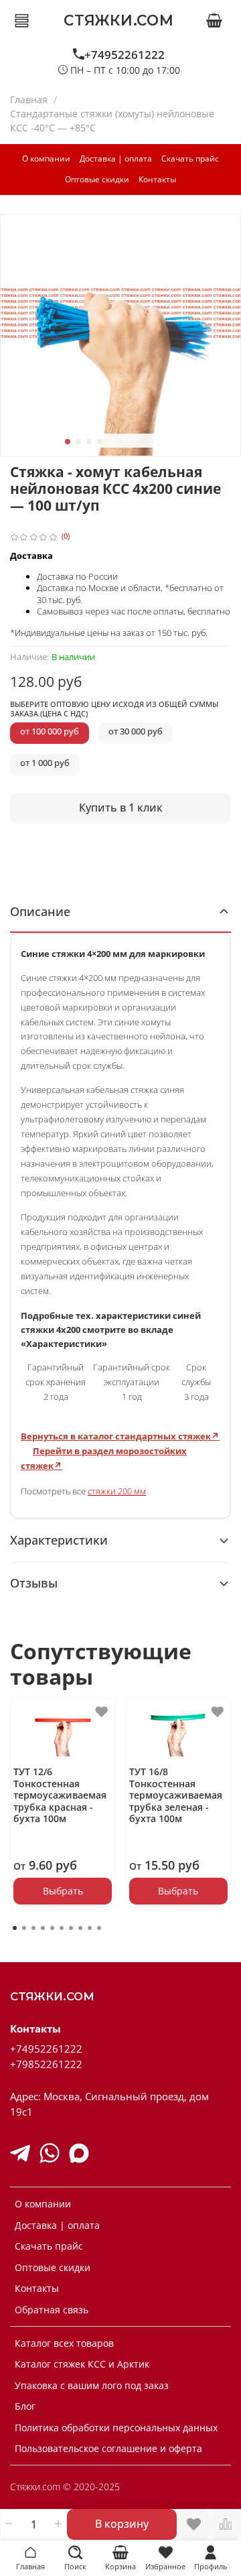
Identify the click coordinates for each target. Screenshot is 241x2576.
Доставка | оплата (116, 158)
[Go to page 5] (52, 1928)
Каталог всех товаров (64, 2343)
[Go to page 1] (15, 1928)
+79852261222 (46, 2064)
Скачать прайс (190, 158)
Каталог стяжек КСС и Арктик (82, 2364)
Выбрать (63, 1891)
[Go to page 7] (71, 1928)
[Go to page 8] (80, 1928)
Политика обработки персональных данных (116, 2428)
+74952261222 (125, 55)
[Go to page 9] (90, 1928)
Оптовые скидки (97, 179)
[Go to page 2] (24, 1928)
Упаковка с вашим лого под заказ (92, 2385)
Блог (25, 2406)
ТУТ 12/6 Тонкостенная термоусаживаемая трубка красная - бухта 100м (60, 1796)
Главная (29, 100)
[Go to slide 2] (78, 442)
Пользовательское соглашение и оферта (108, 2448)
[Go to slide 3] (89, 442)
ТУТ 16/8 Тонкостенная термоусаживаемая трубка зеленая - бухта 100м (176, 1796)
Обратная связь (52, 2310)
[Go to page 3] (33, 1928)
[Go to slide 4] (100, 442)
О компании (46, 158)
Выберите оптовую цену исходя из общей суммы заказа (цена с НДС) (114, 709)
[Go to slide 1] (68, 442)
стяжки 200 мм (117, 1491)
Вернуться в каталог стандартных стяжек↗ (120, 1436)
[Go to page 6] (62, 1928)
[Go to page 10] (99, 1928)
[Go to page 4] (43, 1928)
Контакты (157, 179)
